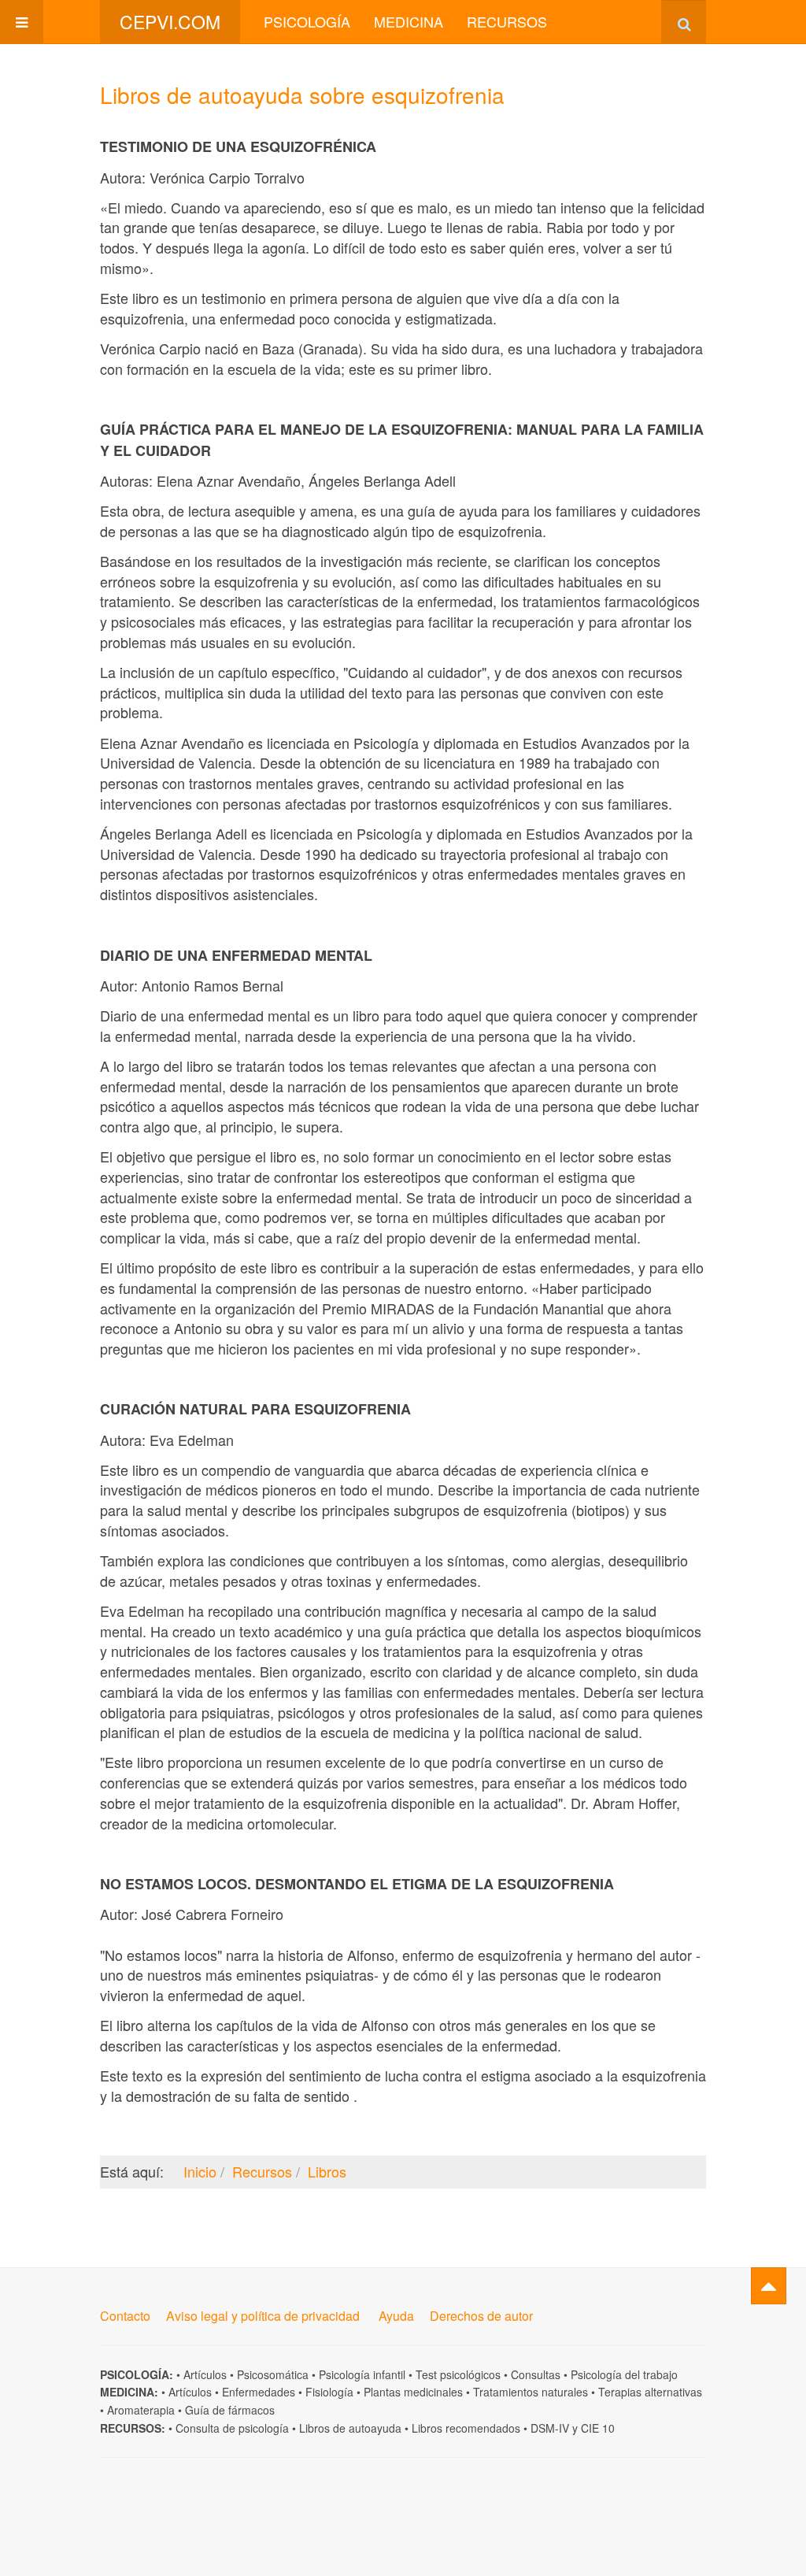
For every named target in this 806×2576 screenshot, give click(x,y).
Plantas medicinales (413, 2392)
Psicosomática (273, 2374)
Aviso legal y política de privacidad (263, 2316)
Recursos (507, 21)
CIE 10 (598, 2428)
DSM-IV (550, 2428)
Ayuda (396, 2316)
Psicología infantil (362, 2374)
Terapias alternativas (650, 2392)
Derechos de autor (481, 2316)
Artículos (205, 2374)
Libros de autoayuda (350, 2428)
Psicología (307, 21)
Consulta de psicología (232, 2428)
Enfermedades (259, 2392)
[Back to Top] (769, 2286)
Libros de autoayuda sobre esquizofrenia (302, 95)
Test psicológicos (458, 2374)
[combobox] (684, 22)
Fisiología (329, 2392)
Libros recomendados (466, 2428)
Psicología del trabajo (624, 2374)
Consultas (536, 2374)
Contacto (125, 2316)
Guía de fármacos (230, 2410)
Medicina (409, 21)
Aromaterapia (141, 2410)
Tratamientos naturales (531, 2392)
